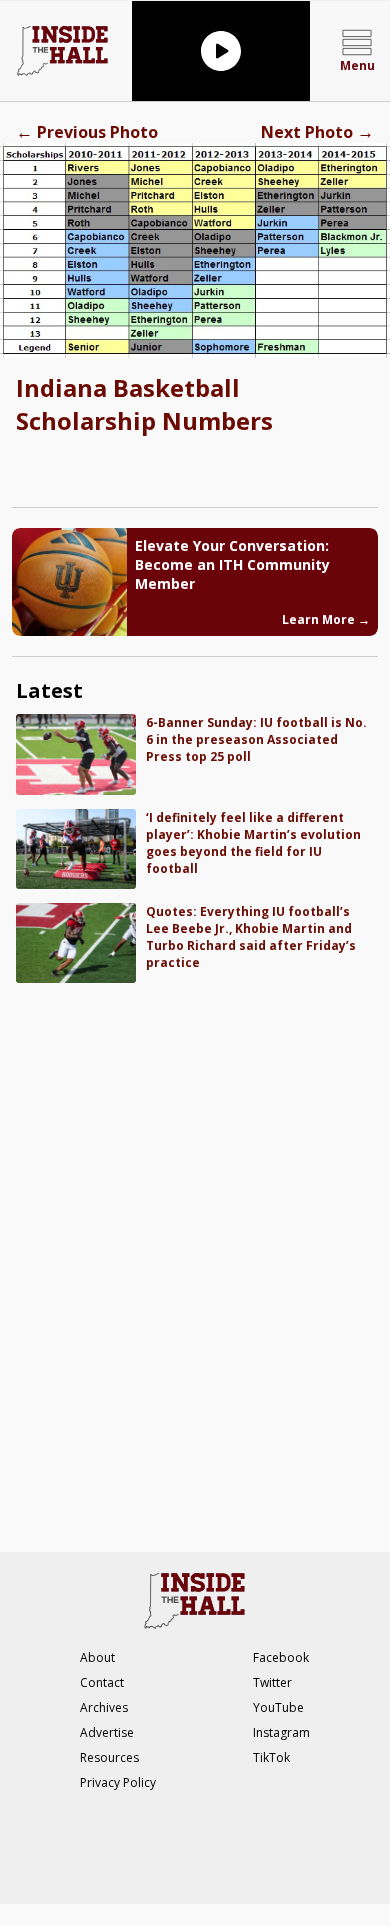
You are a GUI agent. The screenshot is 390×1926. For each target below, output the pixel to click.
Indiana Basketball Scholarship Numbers (144, 404)
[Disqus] (195, 1257)
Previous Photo (87, 132)
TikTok (271, 1757)
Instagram (281, 1732)
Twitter (272, 1682)
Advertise (107, 1732)
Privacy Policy (118, 1782)
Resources (109, 1757)
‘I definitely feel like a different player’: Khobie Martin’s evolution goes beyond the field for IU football (253, 843)
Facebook (281, 1657)
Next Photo (317, 132)
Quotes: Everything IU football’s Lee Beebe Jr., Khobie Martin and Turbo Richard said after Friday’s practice (251, 937)
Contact (102, 1682)
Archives (104, 1707)
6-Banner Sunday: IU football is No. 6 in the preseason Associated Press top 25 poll (256, 739)
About (97, 1657)
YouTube (278, 1707)
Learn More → (326, 619)
